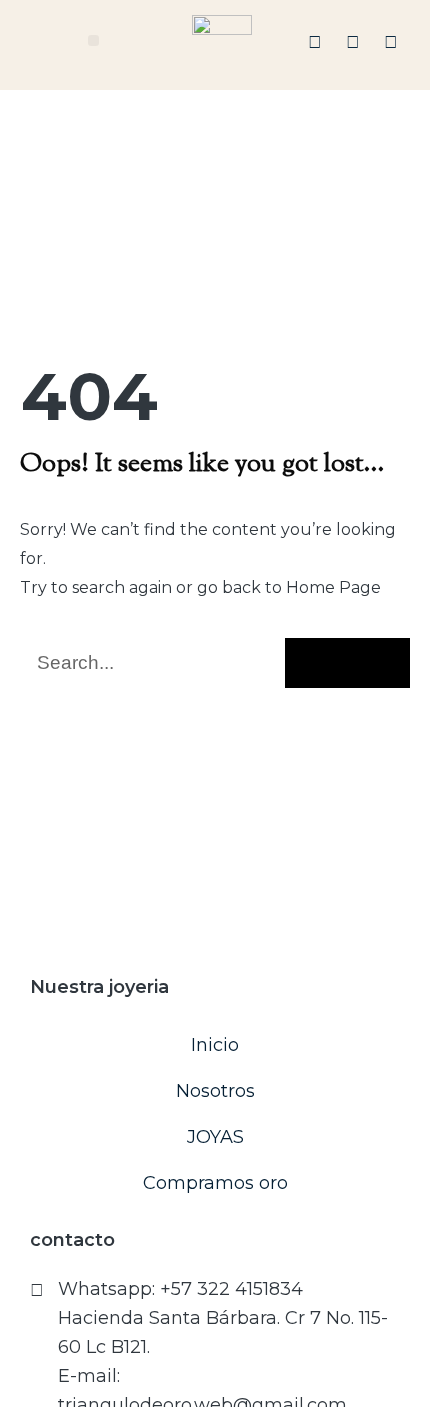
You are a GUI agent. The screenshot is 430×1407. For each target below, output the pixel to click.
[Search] (347, 663)
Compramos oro (215, 1183)
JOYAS (215, 1137)
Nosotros (215, 1091)
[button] (93, 40)
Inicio (215, 1045)
